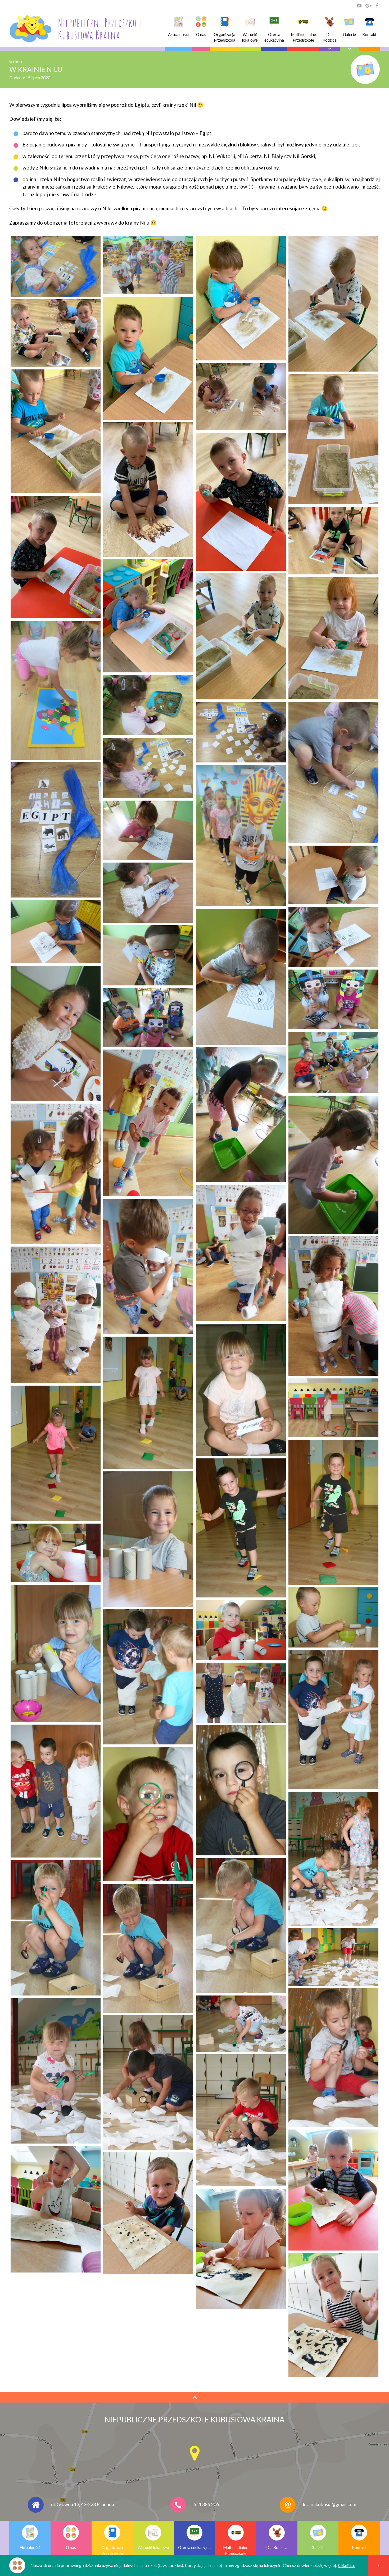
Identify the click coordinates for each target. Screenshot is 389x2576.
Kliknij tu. (346, 2565)
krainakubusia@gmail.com (330, 2504)
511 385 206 (206, 2504)
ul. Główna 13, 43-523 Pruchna (83, 2504)
